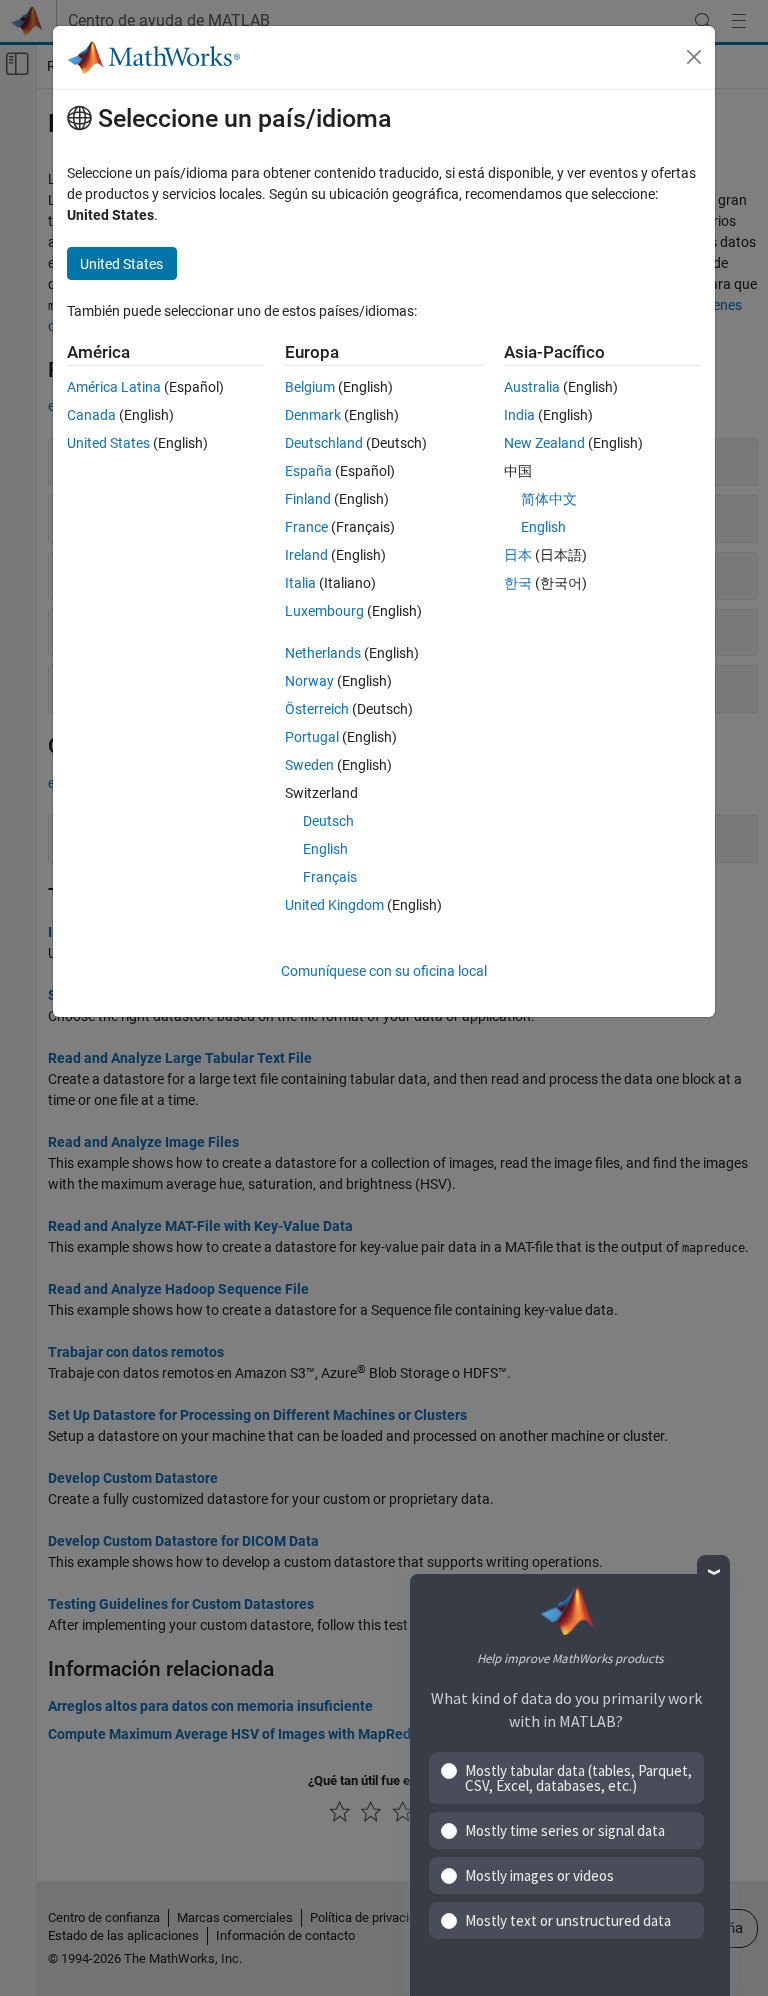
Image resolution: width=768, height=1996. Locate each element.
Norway (309, 681)
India (519, 415)
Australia (532, 387)
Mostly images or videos (539, 1875)
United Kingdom (334, 905)
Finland (308, 499)
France (306, 527)
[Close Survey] (713, 1571)
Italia (300, 583)
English (325, 849)
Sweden (309, 765)
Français (330, 877)
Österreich (317, 709)
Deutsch (328, 821)
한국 (518, 583)
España (308, 471)
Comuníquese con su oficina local (384, 971)
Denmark (313, 415)
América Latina (114, 387)
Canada (91, 415)
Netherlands (323, 653)
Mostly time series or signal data (565, 1830)
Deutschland (324, 443)
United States (108, 443)
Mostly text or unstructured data (568, 1920)
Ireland (306, 555)
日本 (518, 555)
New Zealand (544, 443)
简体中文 (549, 499)
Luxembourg (324, 611)
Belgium (310, 387)
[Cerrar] (694, 57)
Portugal (312, 737)
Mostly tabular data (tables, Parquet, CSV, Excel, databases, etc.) (578, 1778)
